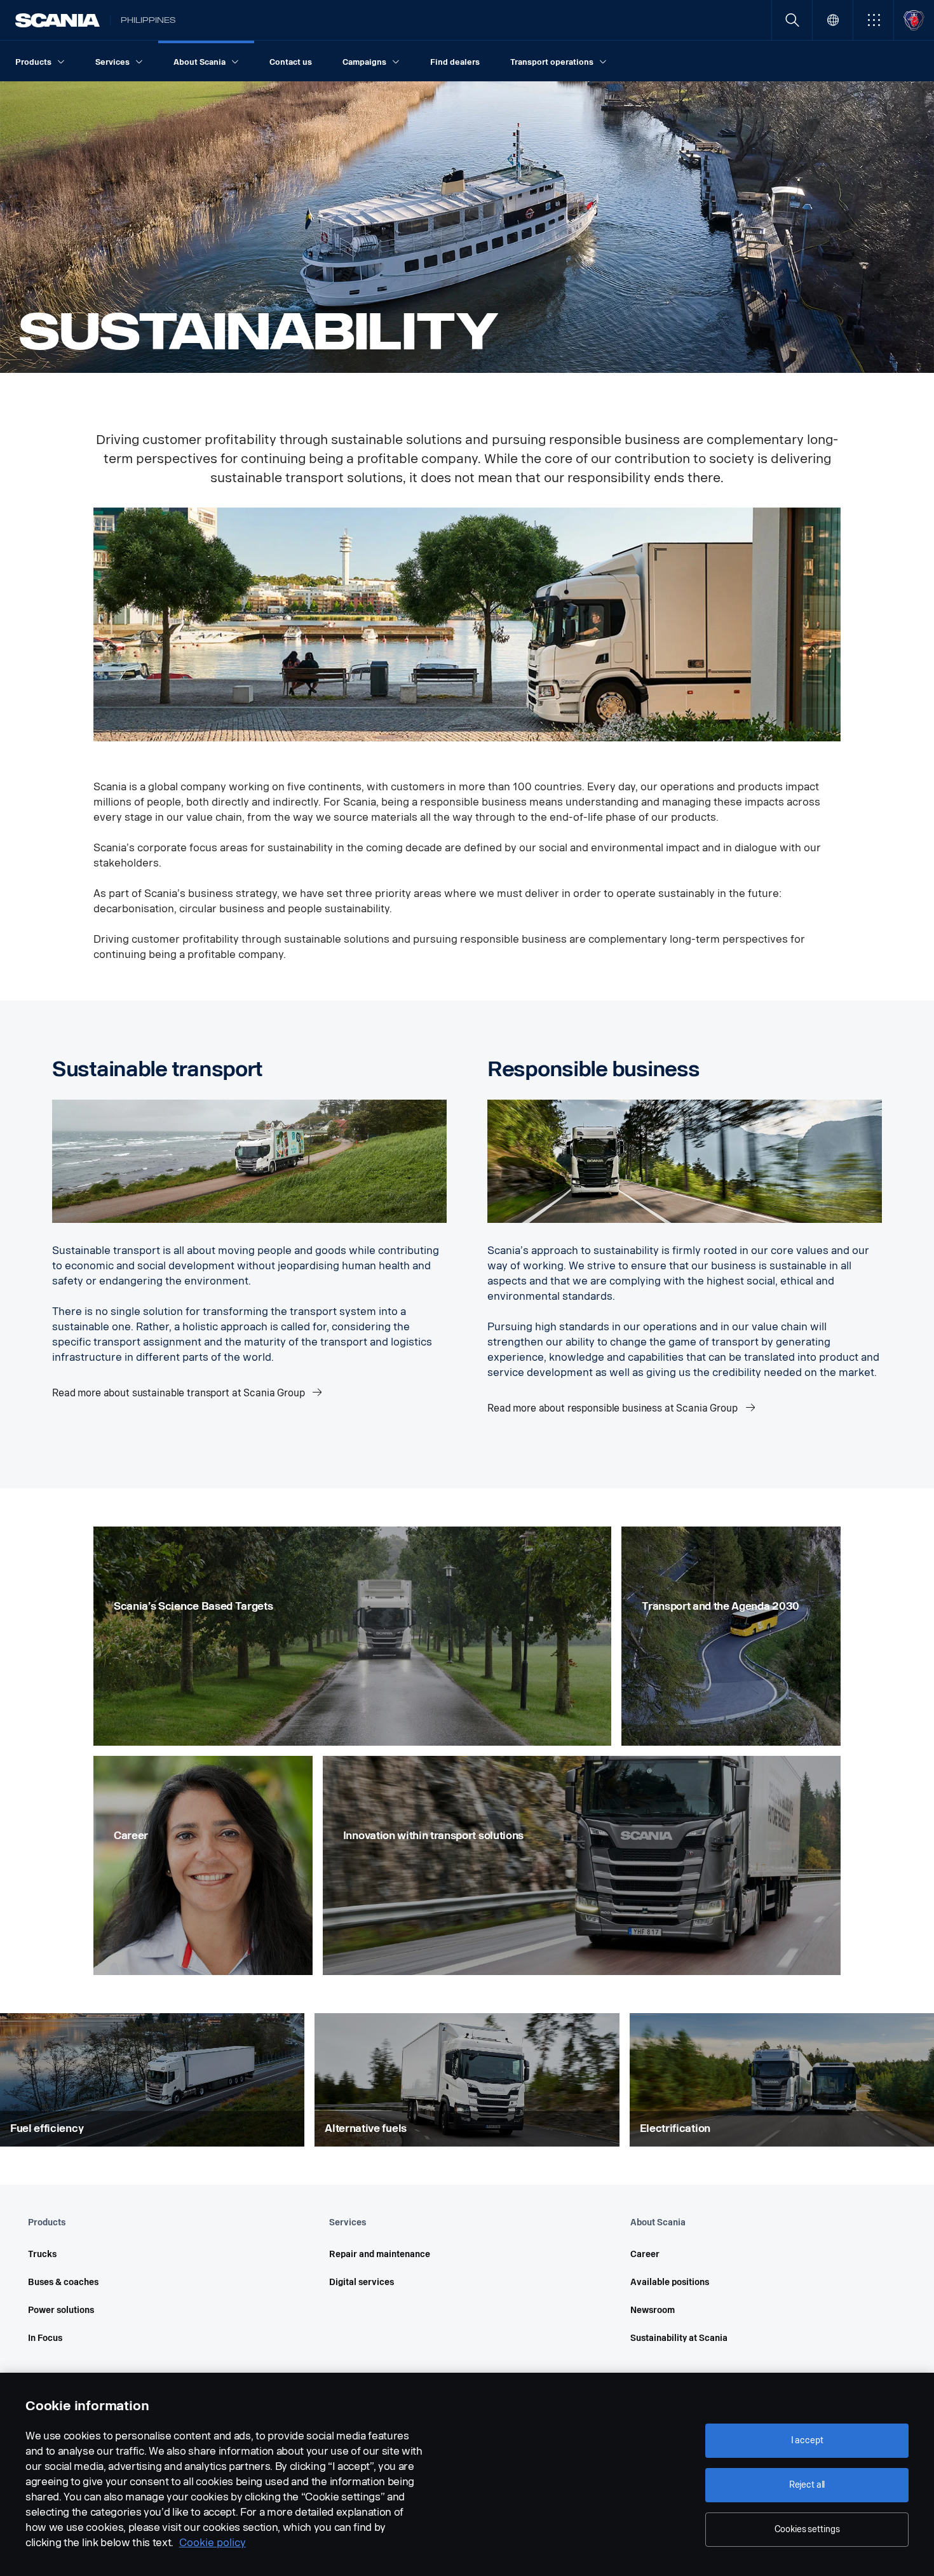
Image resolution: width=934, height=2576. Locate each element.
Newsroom (653, 2310)
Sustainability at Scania (679, 2338)
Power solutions (61, 2310)
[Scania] (58, 20)
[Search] (792, 20)
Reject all (807, 2485)
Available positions (670, 2282)
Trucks (42, 2254)
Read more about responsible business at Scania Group (614, 1408)
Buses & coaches (63, 2282)
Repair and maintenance (380, 2254)
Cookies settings (807, 2529)
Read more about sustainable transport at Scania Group (179, 1393)
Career (645, 2254)
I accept (807, 2440)
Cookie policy (213, 2543)
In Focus (45, 2338)
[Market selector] (833, 20)
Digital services (362, 2282)
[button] (873, 20)
